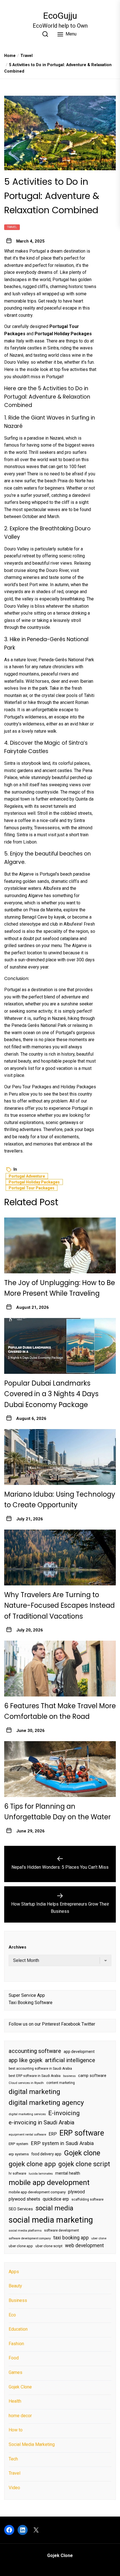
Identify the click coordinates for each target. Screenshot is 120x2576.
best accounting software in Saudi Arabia (40, 2069)
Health (15, 2401)
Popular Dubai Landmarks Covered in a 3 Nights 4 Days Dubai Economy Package (51, 1394)
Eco (12, 2315)
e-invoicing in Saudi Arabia (41, 2122)
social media (54, 2208)
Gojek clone (82, 2153)
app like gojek (26, 2060)
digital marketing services (27, 2114)
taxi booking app (71, 2238)
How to (16, 2430)
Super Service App (27, 1995)
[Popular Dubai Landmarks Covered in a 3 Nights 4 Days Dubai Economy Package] (60, 1346)
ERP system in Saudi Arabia (62, 2143)
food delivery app (46, 2154)
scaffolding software (87, 2199)
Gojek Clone (20, 2387)
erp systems (19, 2154)
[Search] (45, 34)
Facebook (71, 2024)
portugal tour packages (32, 1188)
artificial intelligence (70, 2060)
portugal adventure (27, 1176)
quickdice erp (56, 2199)
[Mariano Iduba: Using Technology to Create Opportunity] (60, 1457)
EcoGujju (60, 16)
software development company (30, 2238)
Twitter (88, 2024)
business (69, 2076)
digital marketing (34, 2092)
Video (14, 2488)
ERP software (82, 2133)
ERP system (18, 2144)
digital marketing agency (46, 2102)
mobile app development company (37, 2192)
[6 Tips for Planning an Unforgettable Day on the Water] (60, 1769)
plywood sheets (24, 2199)
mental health (68, 2173)
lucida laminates (41, 2174)
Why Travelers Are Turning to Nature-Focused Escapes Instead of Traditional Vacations (59, 1605)
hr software (17, 2174)
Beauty (15, 2286)
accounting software (35, 2051)
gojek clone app (32, 2164)
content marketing (61, 2083)
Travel (12, 227)
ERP (53, 2134)
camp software (92, 2076)
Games (15, 2372)
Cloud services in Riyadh (26, 2083)
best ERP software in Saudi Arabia (35, 2076)
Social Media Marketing (32, 2444)
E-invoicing (64, 2113)
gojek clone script (84, 2164)
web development (84, 2246)
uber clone (99, 2238)
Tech (13, 2459)
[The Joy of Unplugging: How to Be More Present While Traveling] (60, 1245)
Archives (17, 1947)
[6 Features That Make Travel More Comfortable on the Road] (60, 1669)
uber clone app (21, 2246)
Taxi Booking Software (31, 2003)
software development (62, 2230)
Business (18, 2300)
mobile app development (49, 2182)
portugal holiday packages (34, 1182)
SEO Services (21, 2209)
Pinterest (51, 2024)
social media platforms (25, 2231)
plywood (76, 2192)
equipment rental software (27, 2135)
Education (18, 2329)
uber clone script (49, 2246)
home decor (20, 2416)
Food (14, 2358)
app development (79, 2052)
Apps (14, 2272)
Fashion (16, 2344)
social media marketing (51, 2220)
